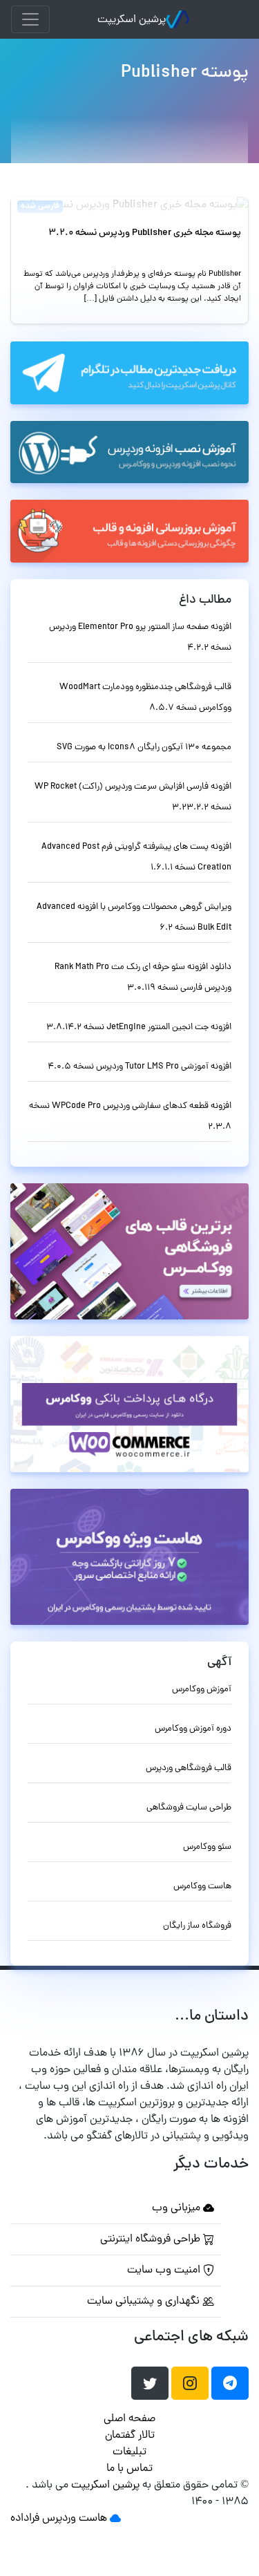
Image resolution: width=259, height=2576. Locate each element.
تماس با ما (129, 2469)
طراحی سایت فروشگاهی (189, 1808)
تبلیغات (129, 2452)
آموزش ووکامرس (202, 1690)
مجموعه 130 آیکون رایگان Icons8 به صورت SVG (144, 748)
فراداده (25, 2519)
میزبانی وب (178, 2208)
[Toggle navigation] (30, 19)
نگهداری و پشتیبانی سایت (145, 2302)
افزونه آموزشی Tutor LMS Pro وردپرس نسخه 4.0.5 (140, 1067)
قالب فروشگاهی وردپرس (189, 1768)
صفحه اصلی (129, 2419)
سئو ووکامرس (207, 1847)
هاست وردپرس (75, 2519)
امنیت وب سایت (165, 2271)
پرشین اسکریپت (132, 20)
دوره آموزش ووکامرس (193, 1729)
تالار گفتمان (130, 2436)
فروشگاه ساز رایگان (197, 1926)
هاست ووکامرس (202, 1887)
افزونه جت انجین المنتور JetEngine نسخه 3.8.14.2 (139, 1027)
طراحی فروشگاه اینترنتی (152, 2239)
